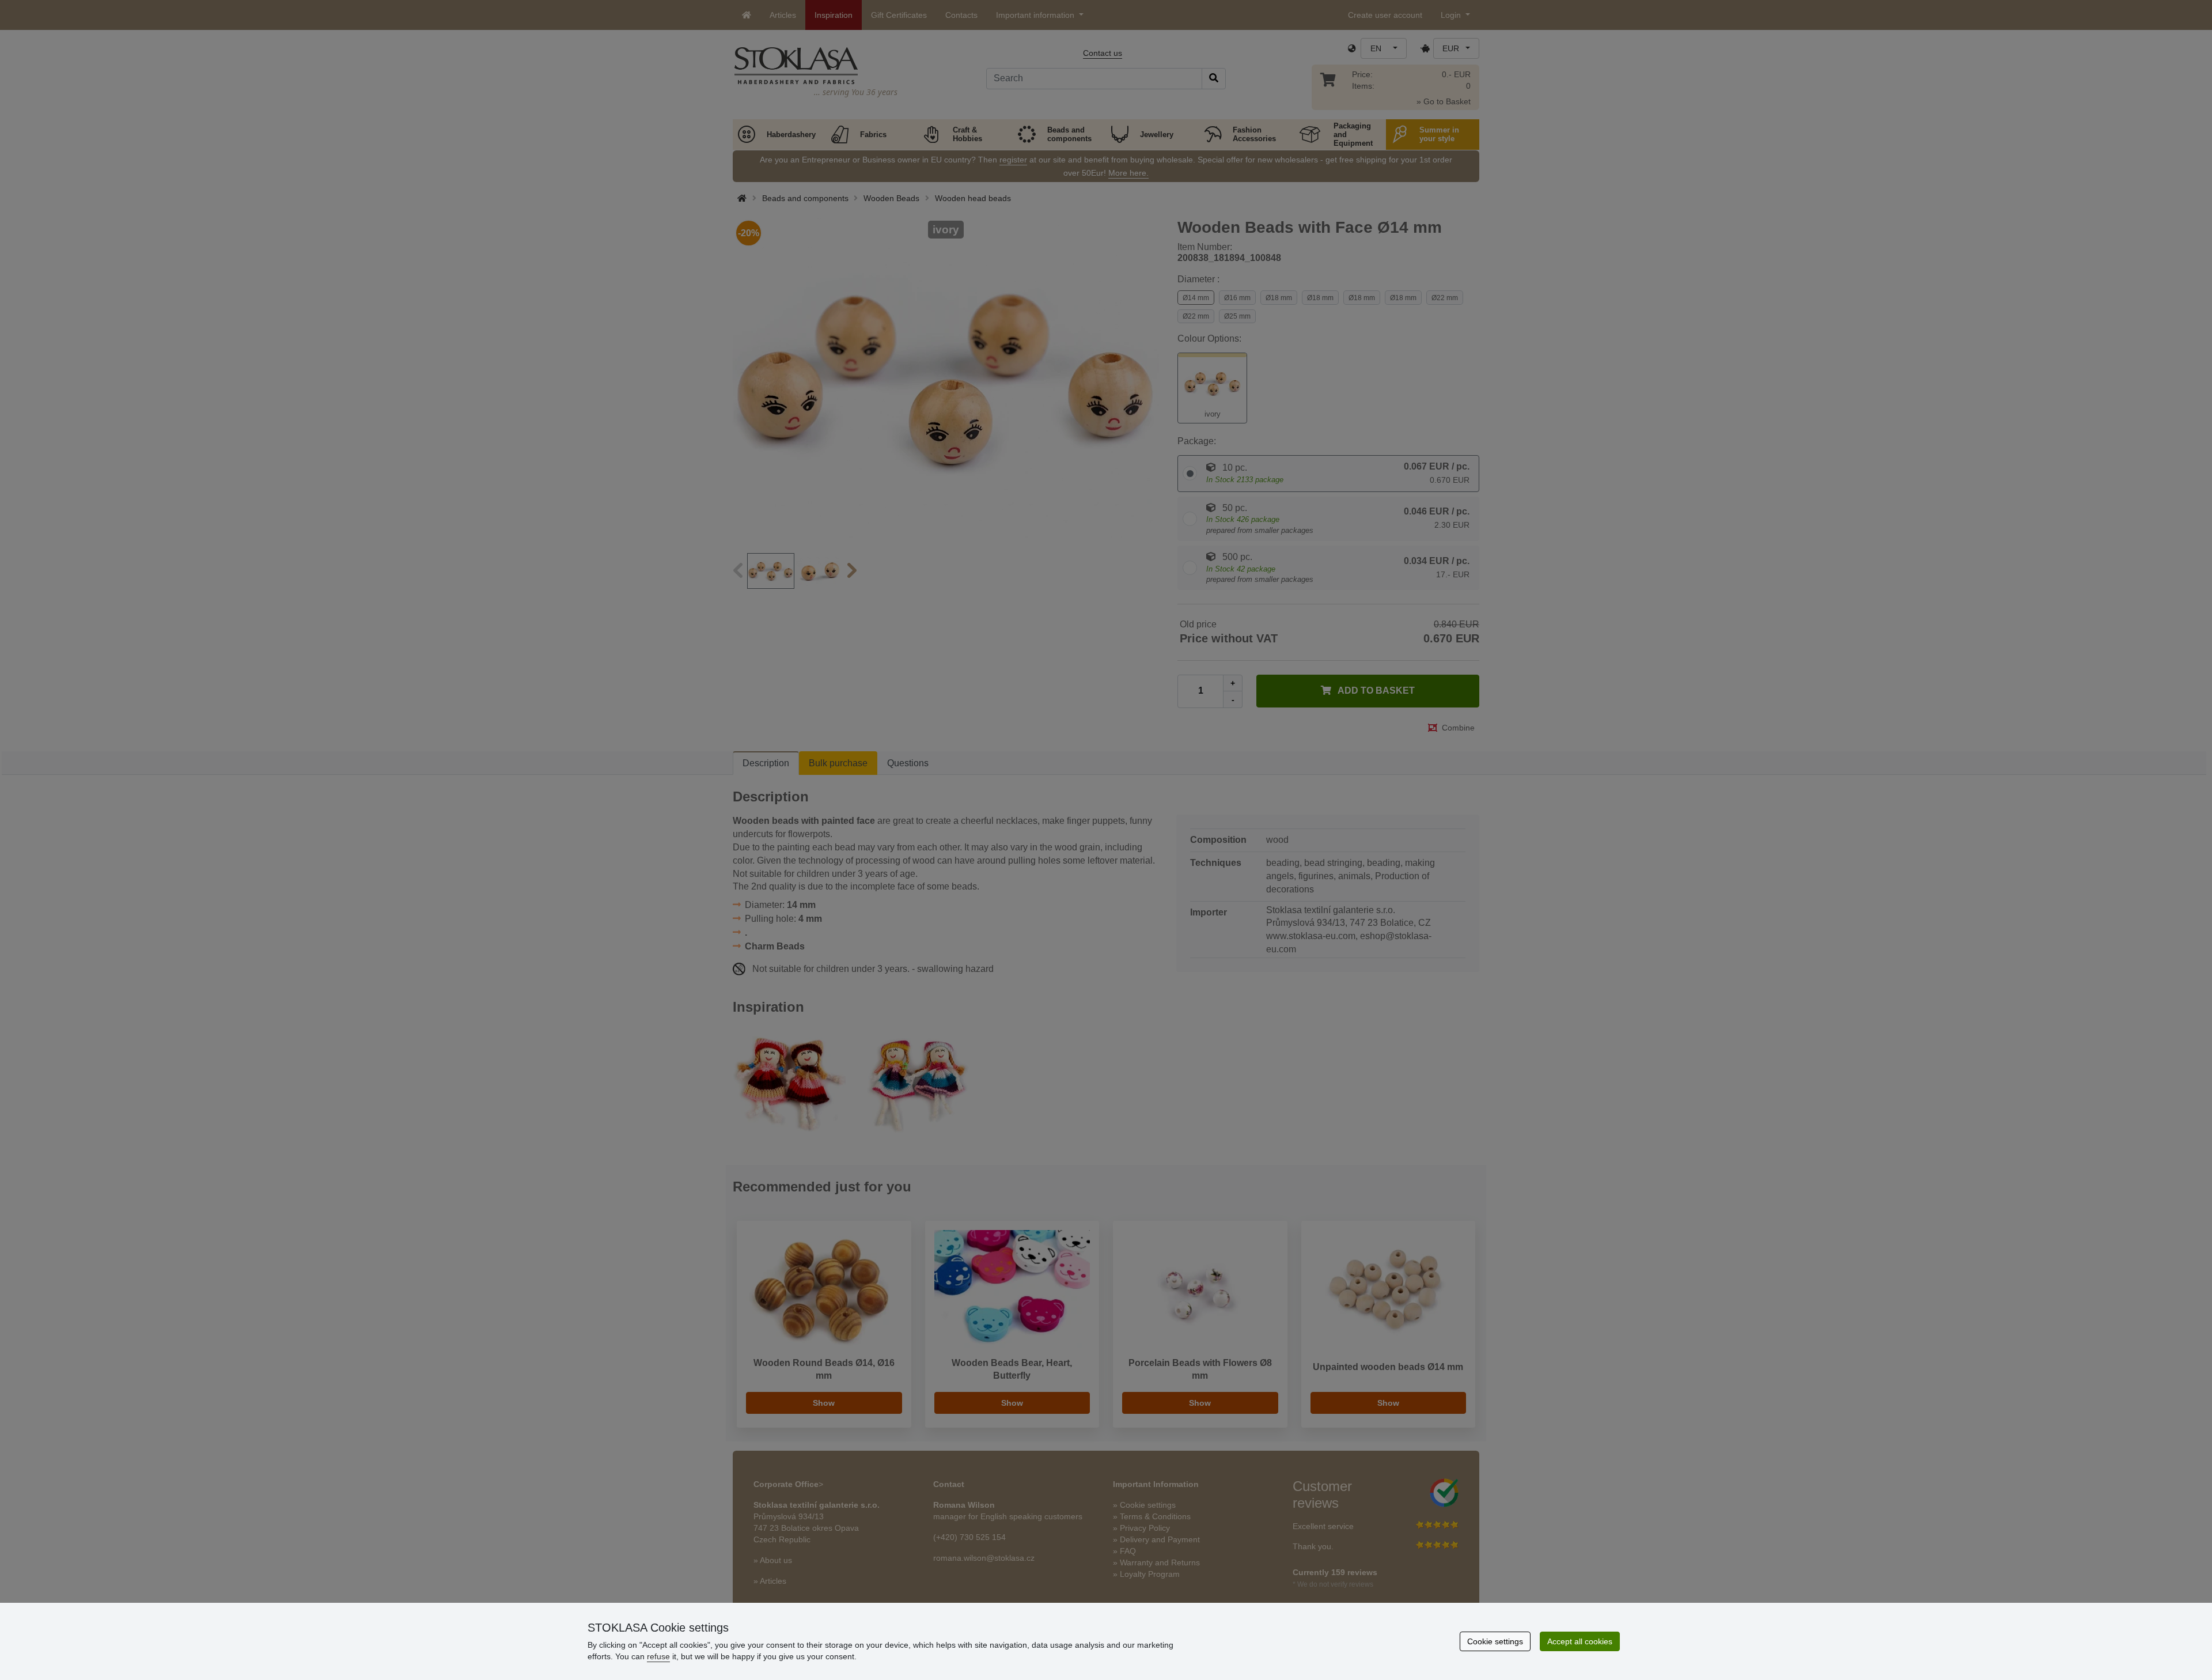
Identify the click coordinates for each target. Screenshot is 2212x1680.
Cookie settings (1495, 1641)
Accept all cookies (1580, 1641)
